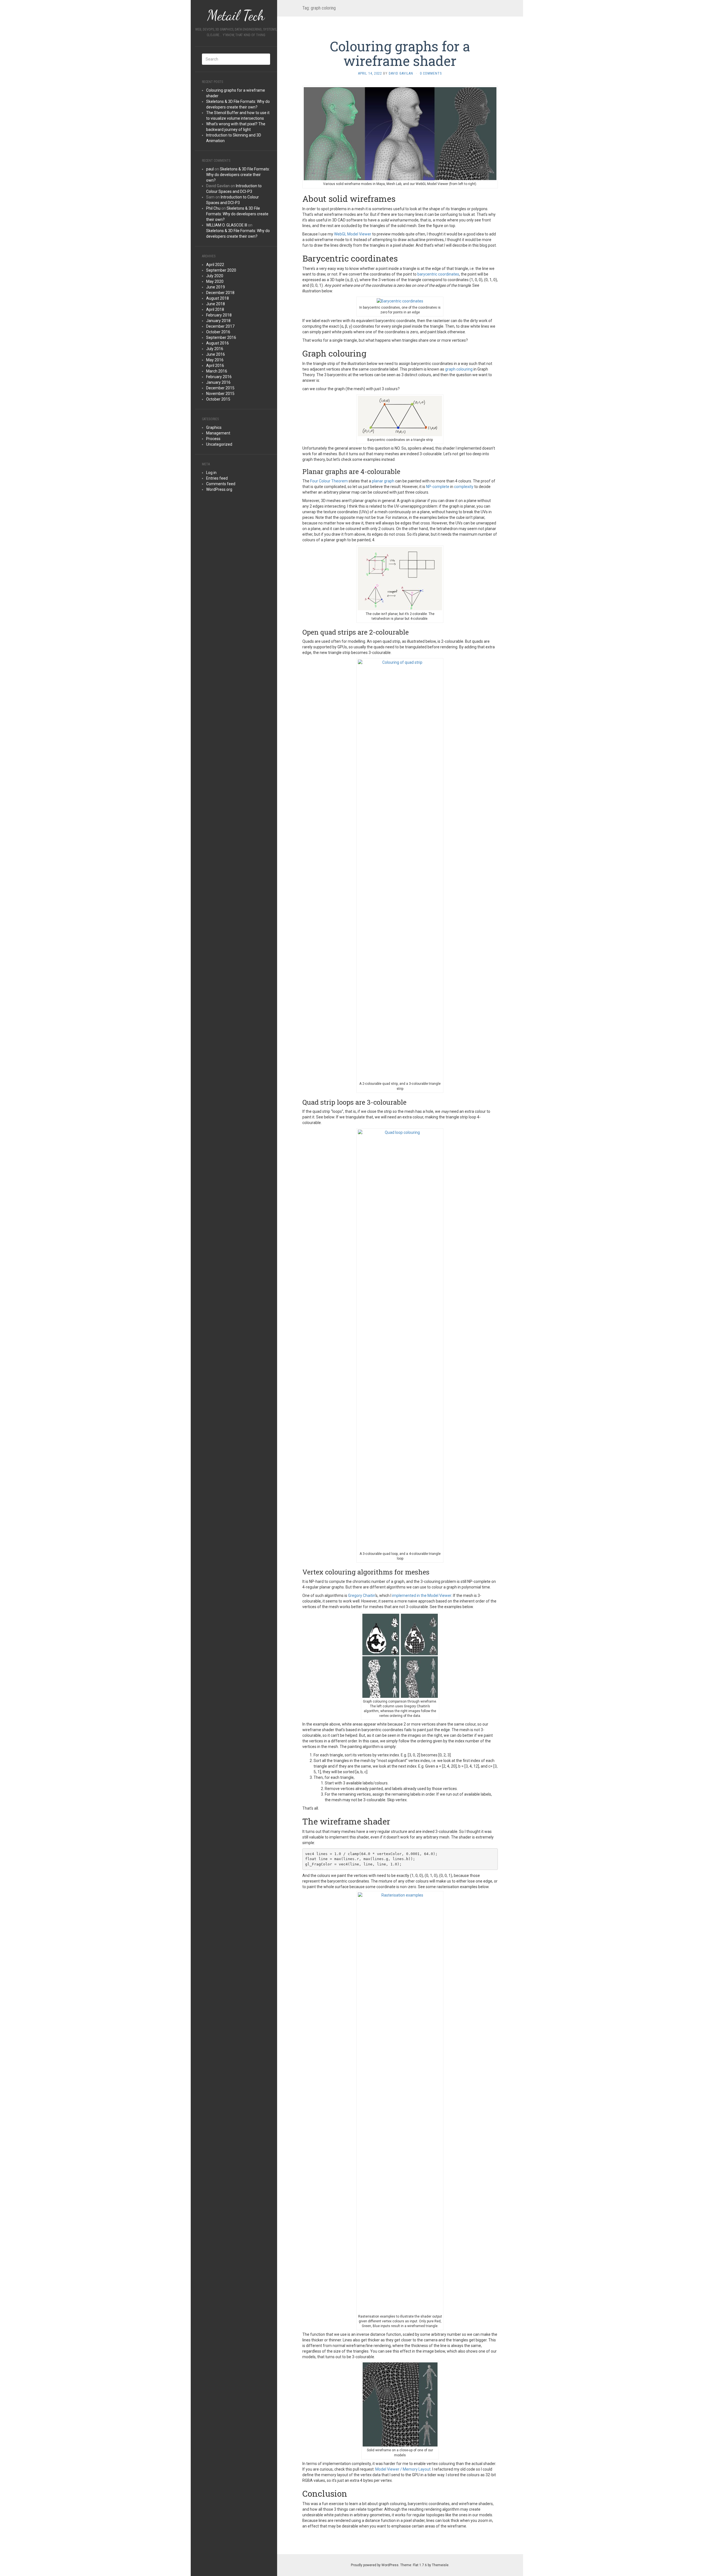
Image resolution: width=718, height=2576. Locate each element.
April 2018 (215, 309)
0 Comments (431, 73)
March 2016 (217, 371)
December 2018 (220, 293)
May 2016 (215, 360)
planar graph (383, 481)
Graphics (214, 427)
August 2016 (218, 343)
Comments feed (221, 484)
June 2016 (216, 354)
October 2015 (218, 399)
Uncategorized (219, 444)
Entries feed (217, 478)
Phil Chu (213, 208)
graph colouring (459, 369)
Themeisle (440, 2565)
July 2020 (215, 276)
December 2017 (220, 326)
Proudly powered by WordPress (375, 2565)
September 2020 (221, 270)
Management (218, 433)
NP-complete (438, 487)
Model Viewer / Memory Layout (403, 2469)
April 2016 (215, 366)
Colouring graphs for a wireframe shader (400, 54)
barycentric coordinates (438, 274)
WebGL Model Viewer (353, 234)
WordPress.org (219, 489)
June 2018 (216, 304)
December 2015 (220, 388)
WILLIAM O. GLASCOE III (227, 225)
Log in (211, 473)
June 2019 (216, 287)
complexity (464, 487)
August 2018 (218, 298)
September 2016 (221, 337)
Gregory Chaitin (362, 1595)
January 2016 (218, 382)
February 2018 (219, 315)
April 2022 (215, 265)
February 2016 (219, 377)
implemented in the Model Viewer (422, 1595)
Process (213, 439)
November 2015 (220, 394)
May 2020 (215, 281)
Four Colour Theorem (329, 481)
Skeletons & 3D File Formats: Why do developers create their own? (238, 175)
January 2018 (218, 321)
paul (210, 169)
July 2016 (215, 349)
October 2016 (218, 332)
